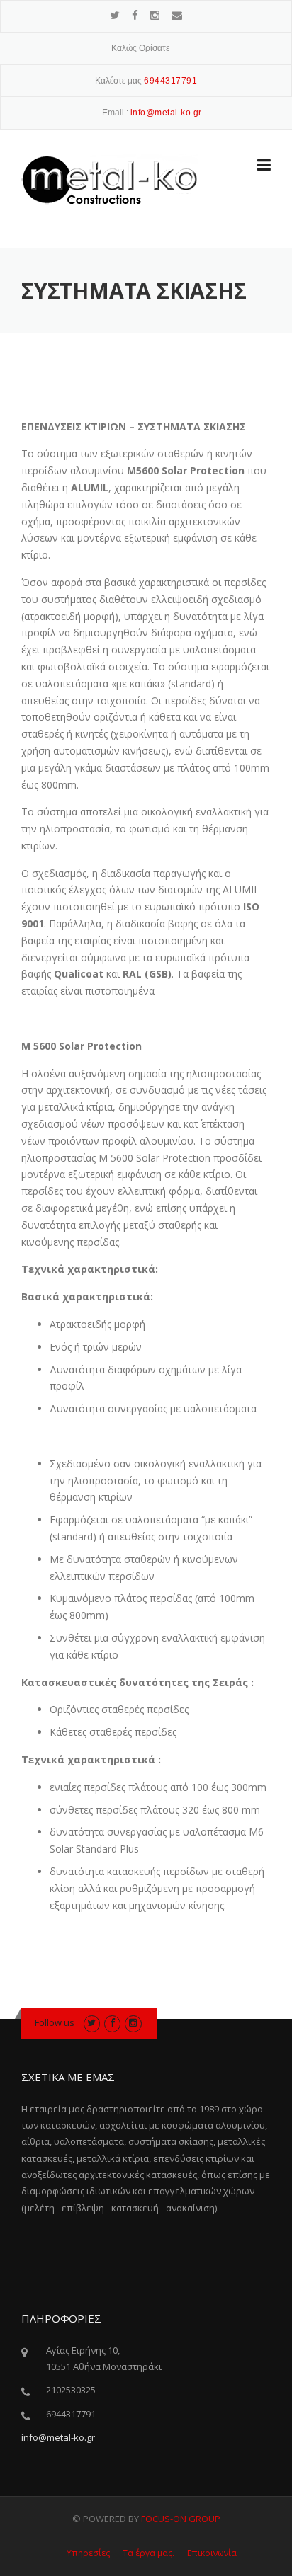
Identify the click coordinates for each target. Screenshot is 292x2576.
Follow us (55, 2022)
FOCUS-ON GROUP (181, 2519)
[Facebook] (135, 15)
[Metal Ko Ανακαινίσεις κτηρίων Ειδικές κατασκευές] (110, 178)
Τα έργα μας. (148, 2553)
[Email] (177, 15)
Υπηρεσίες (88, 2553)
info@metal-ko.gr (58, 2437)
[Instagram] (155, 15)
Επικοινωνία (212, 2553)
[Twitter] (115, 15)
